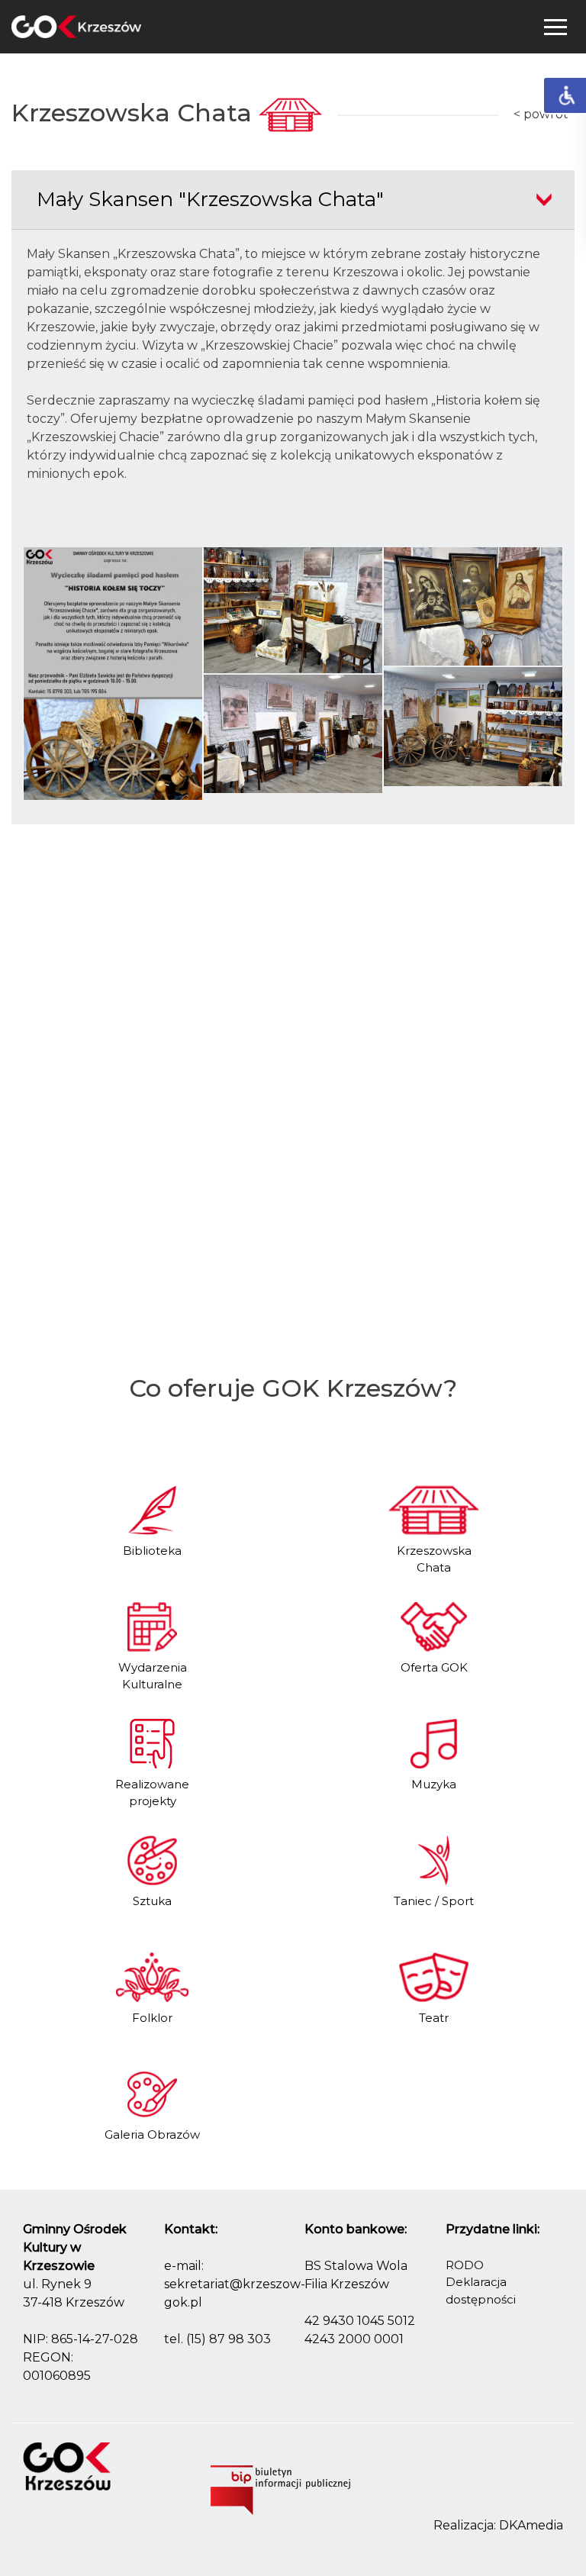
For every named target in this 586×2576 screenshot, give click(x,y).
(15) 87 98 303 (229, 2339)
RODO (465, 2265)
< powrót (541, 114)
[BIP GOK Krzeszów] (280, 2493)
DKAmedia (531, 2525)
